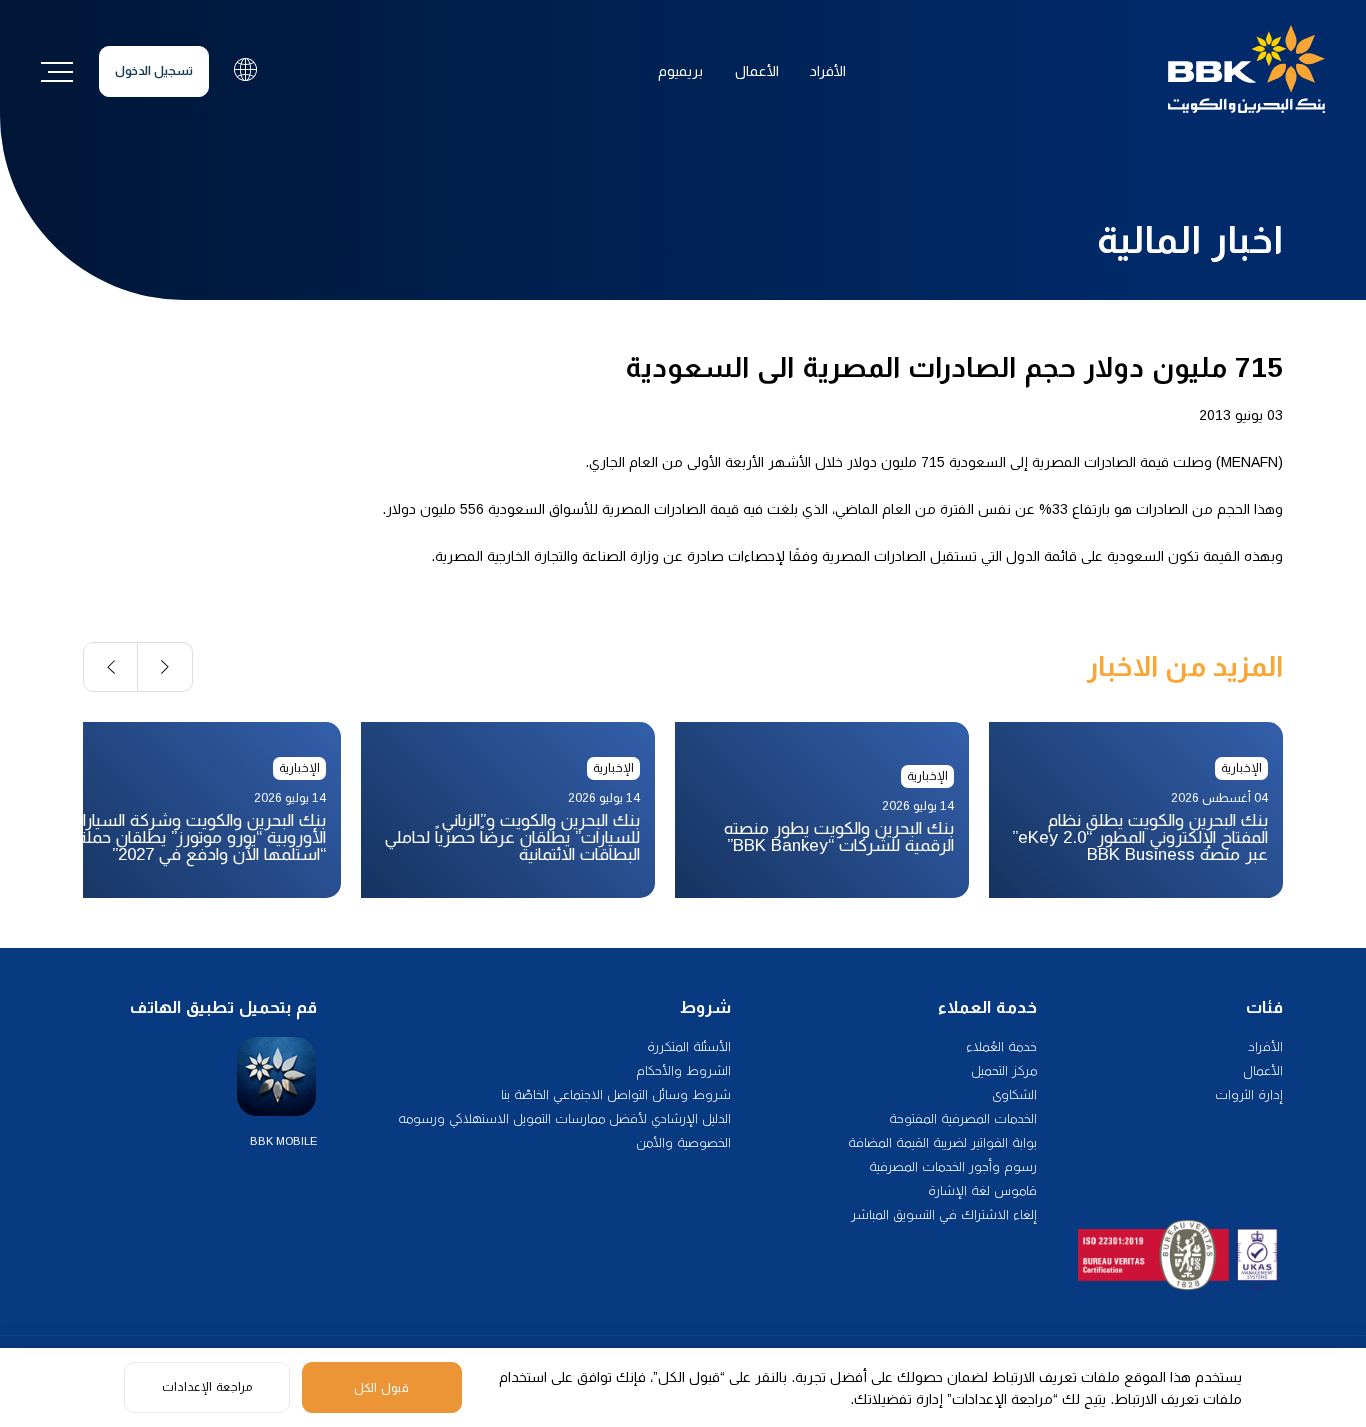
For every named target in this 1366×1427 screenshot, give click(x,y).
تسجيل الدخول (154, 71)
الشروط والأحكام (683, 1070)
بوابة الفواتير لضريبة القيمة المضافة (942, 1142)
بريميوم (680, 71)
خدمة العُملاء (1001, 1046)
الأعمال (757, 71)
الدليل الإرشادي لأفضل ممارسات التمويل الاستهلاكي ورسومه (564, 1118)
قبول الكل (381, 1388)
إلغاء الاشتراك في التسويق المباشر (944, 1214)
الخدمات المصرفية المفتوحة (963, 1118)
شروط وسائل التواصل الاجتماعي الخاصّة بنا (616, 1094)
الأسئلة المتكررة (689, 1046)
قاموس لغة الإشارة (982, 1190)
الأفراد (828, 71)
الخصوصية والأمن (683, 1142)
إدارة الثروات (1249, 1094)
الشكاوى (1014, 1094)
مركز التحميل (1004, 1070)
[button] (165, 667)
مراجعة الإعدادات (207, 1387)
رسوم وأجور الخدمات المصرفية (953, 1166)
